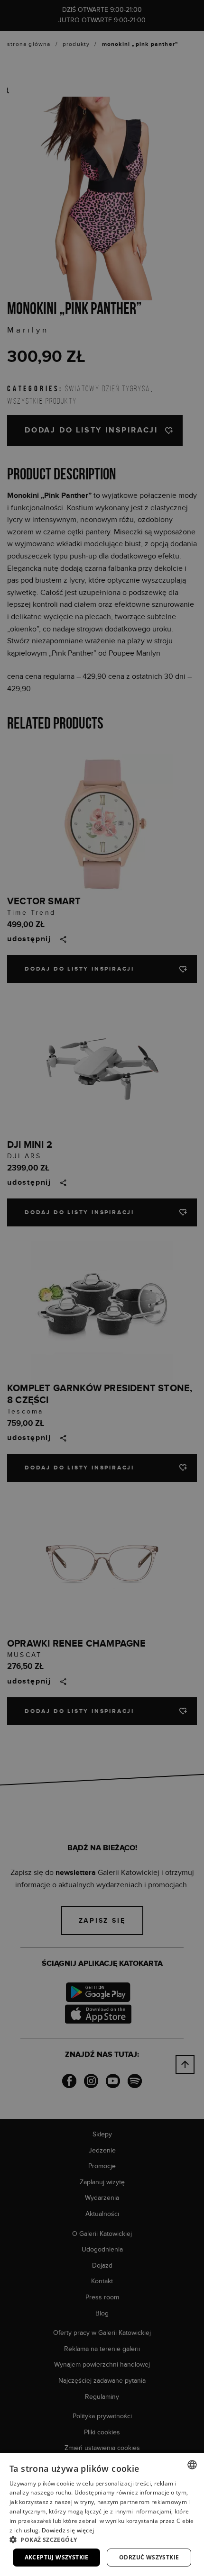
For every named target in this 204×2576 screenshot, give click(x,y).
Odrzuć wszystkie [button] (149, 2557)
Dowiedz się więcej (68, 2530)
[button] (102, 2540)
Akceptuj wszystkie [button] (57, 2557)
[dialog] (102, 1288)
